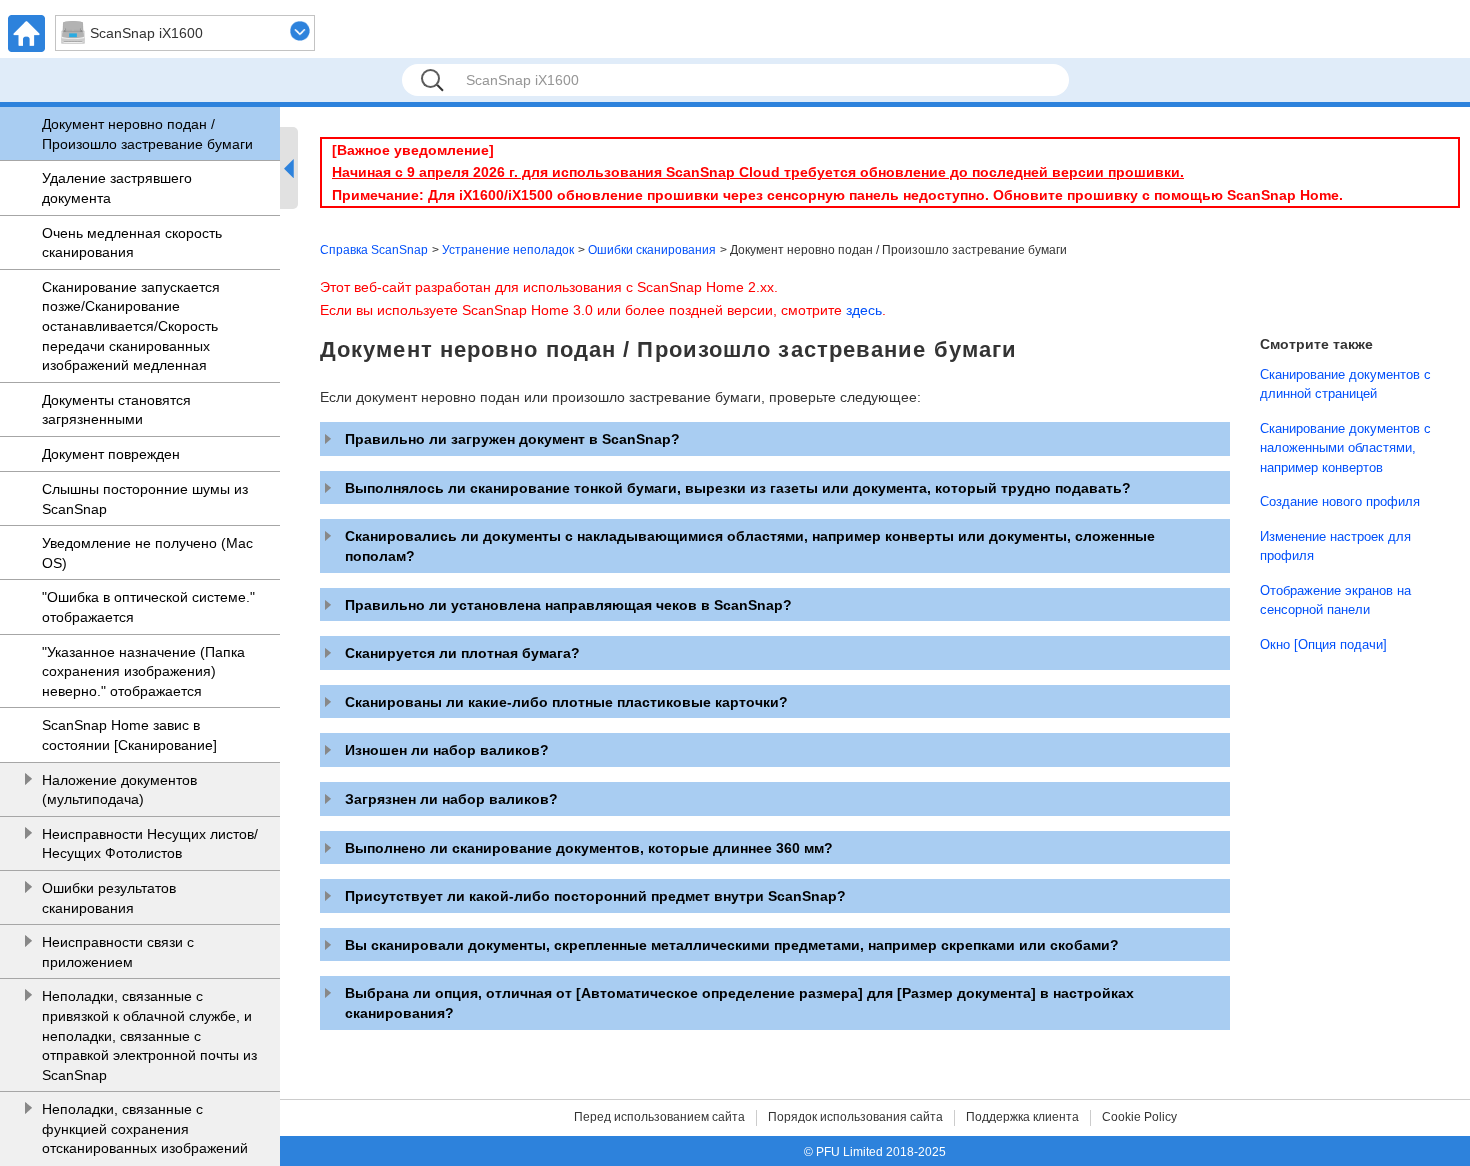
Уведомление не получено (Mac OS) (147, 553)
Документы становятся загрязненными (116, 410)
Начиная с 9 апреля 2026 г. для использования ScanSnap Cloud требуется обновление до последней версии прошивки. (758, 172)
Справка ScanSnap (374, 250)
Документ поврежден (111, 454)
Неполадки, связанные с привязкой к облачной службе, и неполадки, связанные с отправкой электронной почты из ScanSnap (149, 1035)
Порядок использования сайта (855, 1117)
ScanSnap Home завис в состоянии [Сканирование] (129, 735)
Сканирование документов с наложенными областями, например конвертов (1345, 448)
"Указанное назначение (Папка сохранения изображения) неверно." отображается (143, 671)
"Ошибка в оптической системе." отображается (148, 607)
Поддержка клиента (1022, 1117)
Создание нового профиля (1340, 501)
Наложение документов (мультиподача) (119, 790)
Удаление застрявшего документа (117, 188)
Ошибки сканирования (652, 250)
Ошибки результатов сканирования (109, 898)
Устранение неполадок (508, 250)
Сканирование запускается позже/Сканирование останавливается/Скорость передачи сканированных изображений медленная (131, 326)
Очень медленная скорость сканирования (132, 243)
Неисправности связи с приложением (118, 952)
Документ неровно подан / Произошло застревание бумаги (147, 134)
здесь (864, 310)
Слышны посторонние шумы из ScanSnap (145, 499)
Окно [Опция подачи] (1323, 644)
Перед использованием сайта (659, 1117)
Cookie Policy (1139, 1117)
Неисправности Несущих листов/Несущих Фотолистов (150, 844)
